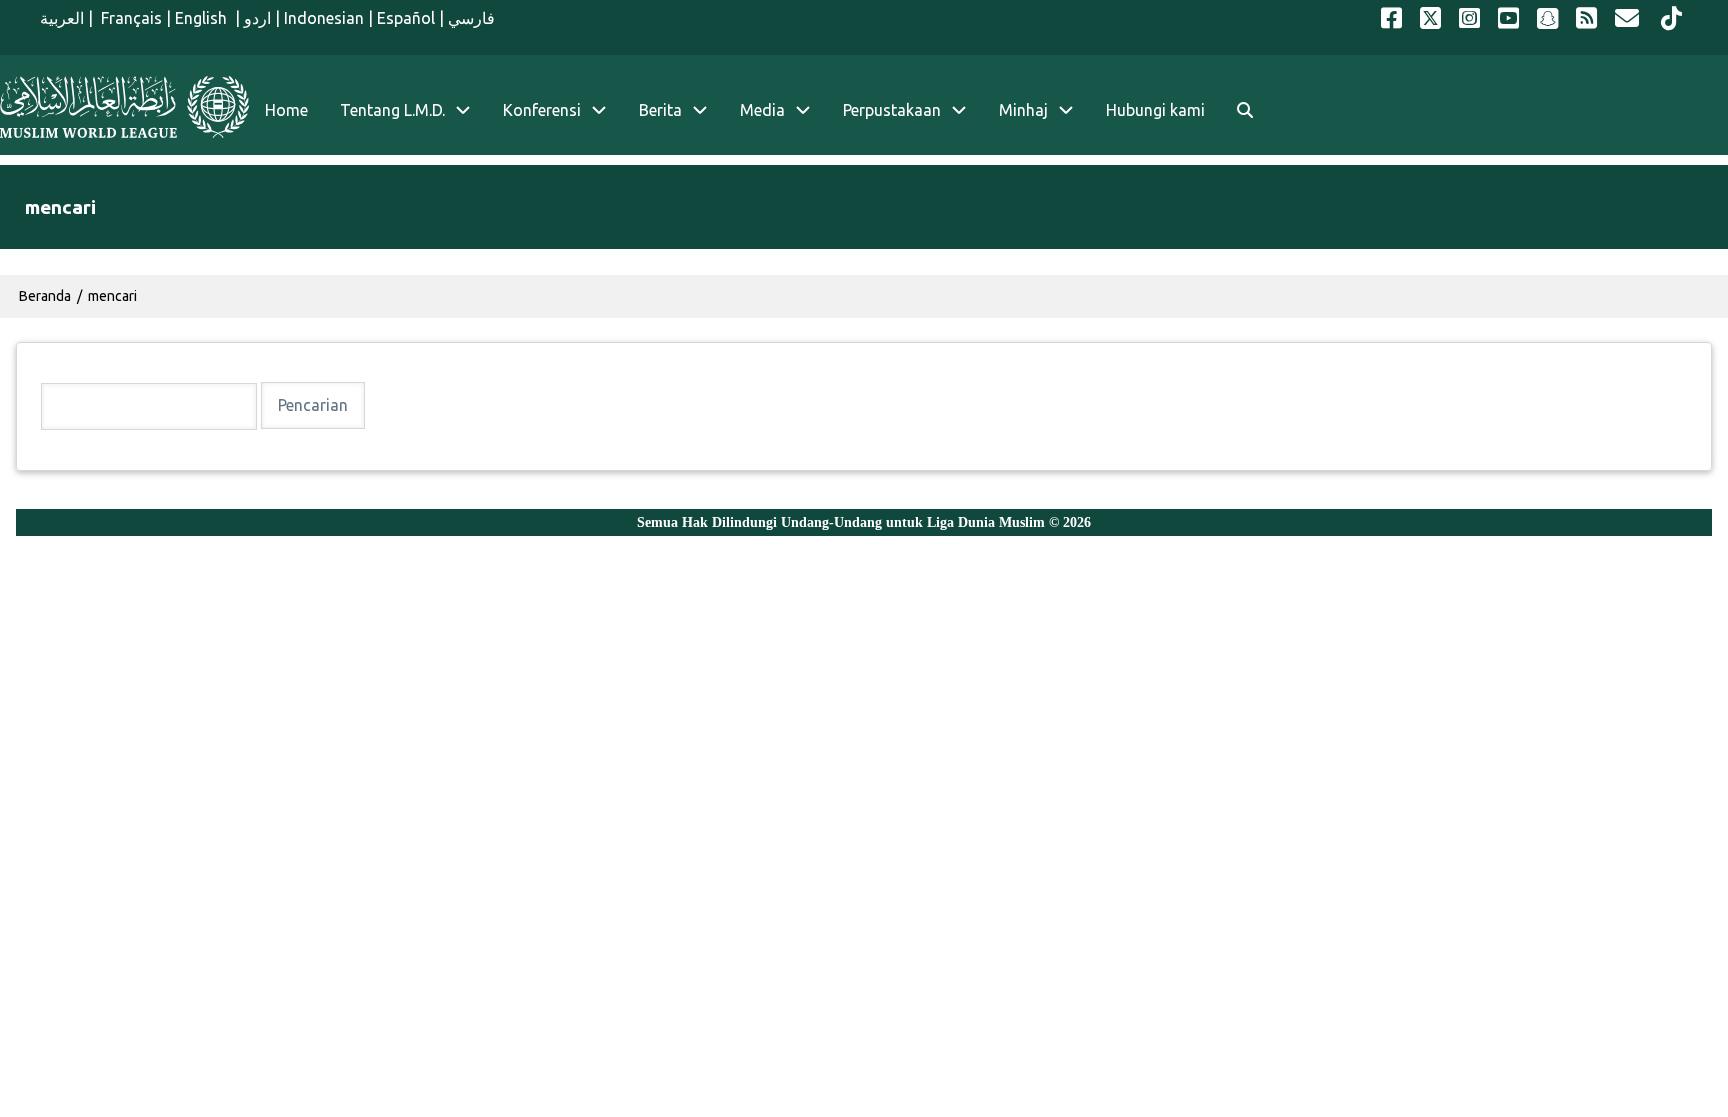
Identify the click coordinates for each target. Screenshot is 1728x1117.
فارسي (471, 18)
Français (129, 18)
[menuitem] (1245, 110)
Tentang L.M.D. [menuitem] (392, 110)
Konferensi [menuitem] (542, 110)
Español (406, 18)
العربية (62, 18)
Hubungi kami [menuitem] (1155, 110)
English (203, 18)
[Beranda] (124, 107)
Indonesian (324, 18)
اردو (257, 18)
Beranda (45, 296)
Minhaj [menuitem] (1023, 110)
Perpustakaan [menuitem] (892, 110)
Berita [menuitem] (660, 110)
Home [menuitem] (286, 110)
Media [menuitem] (762, 110)
